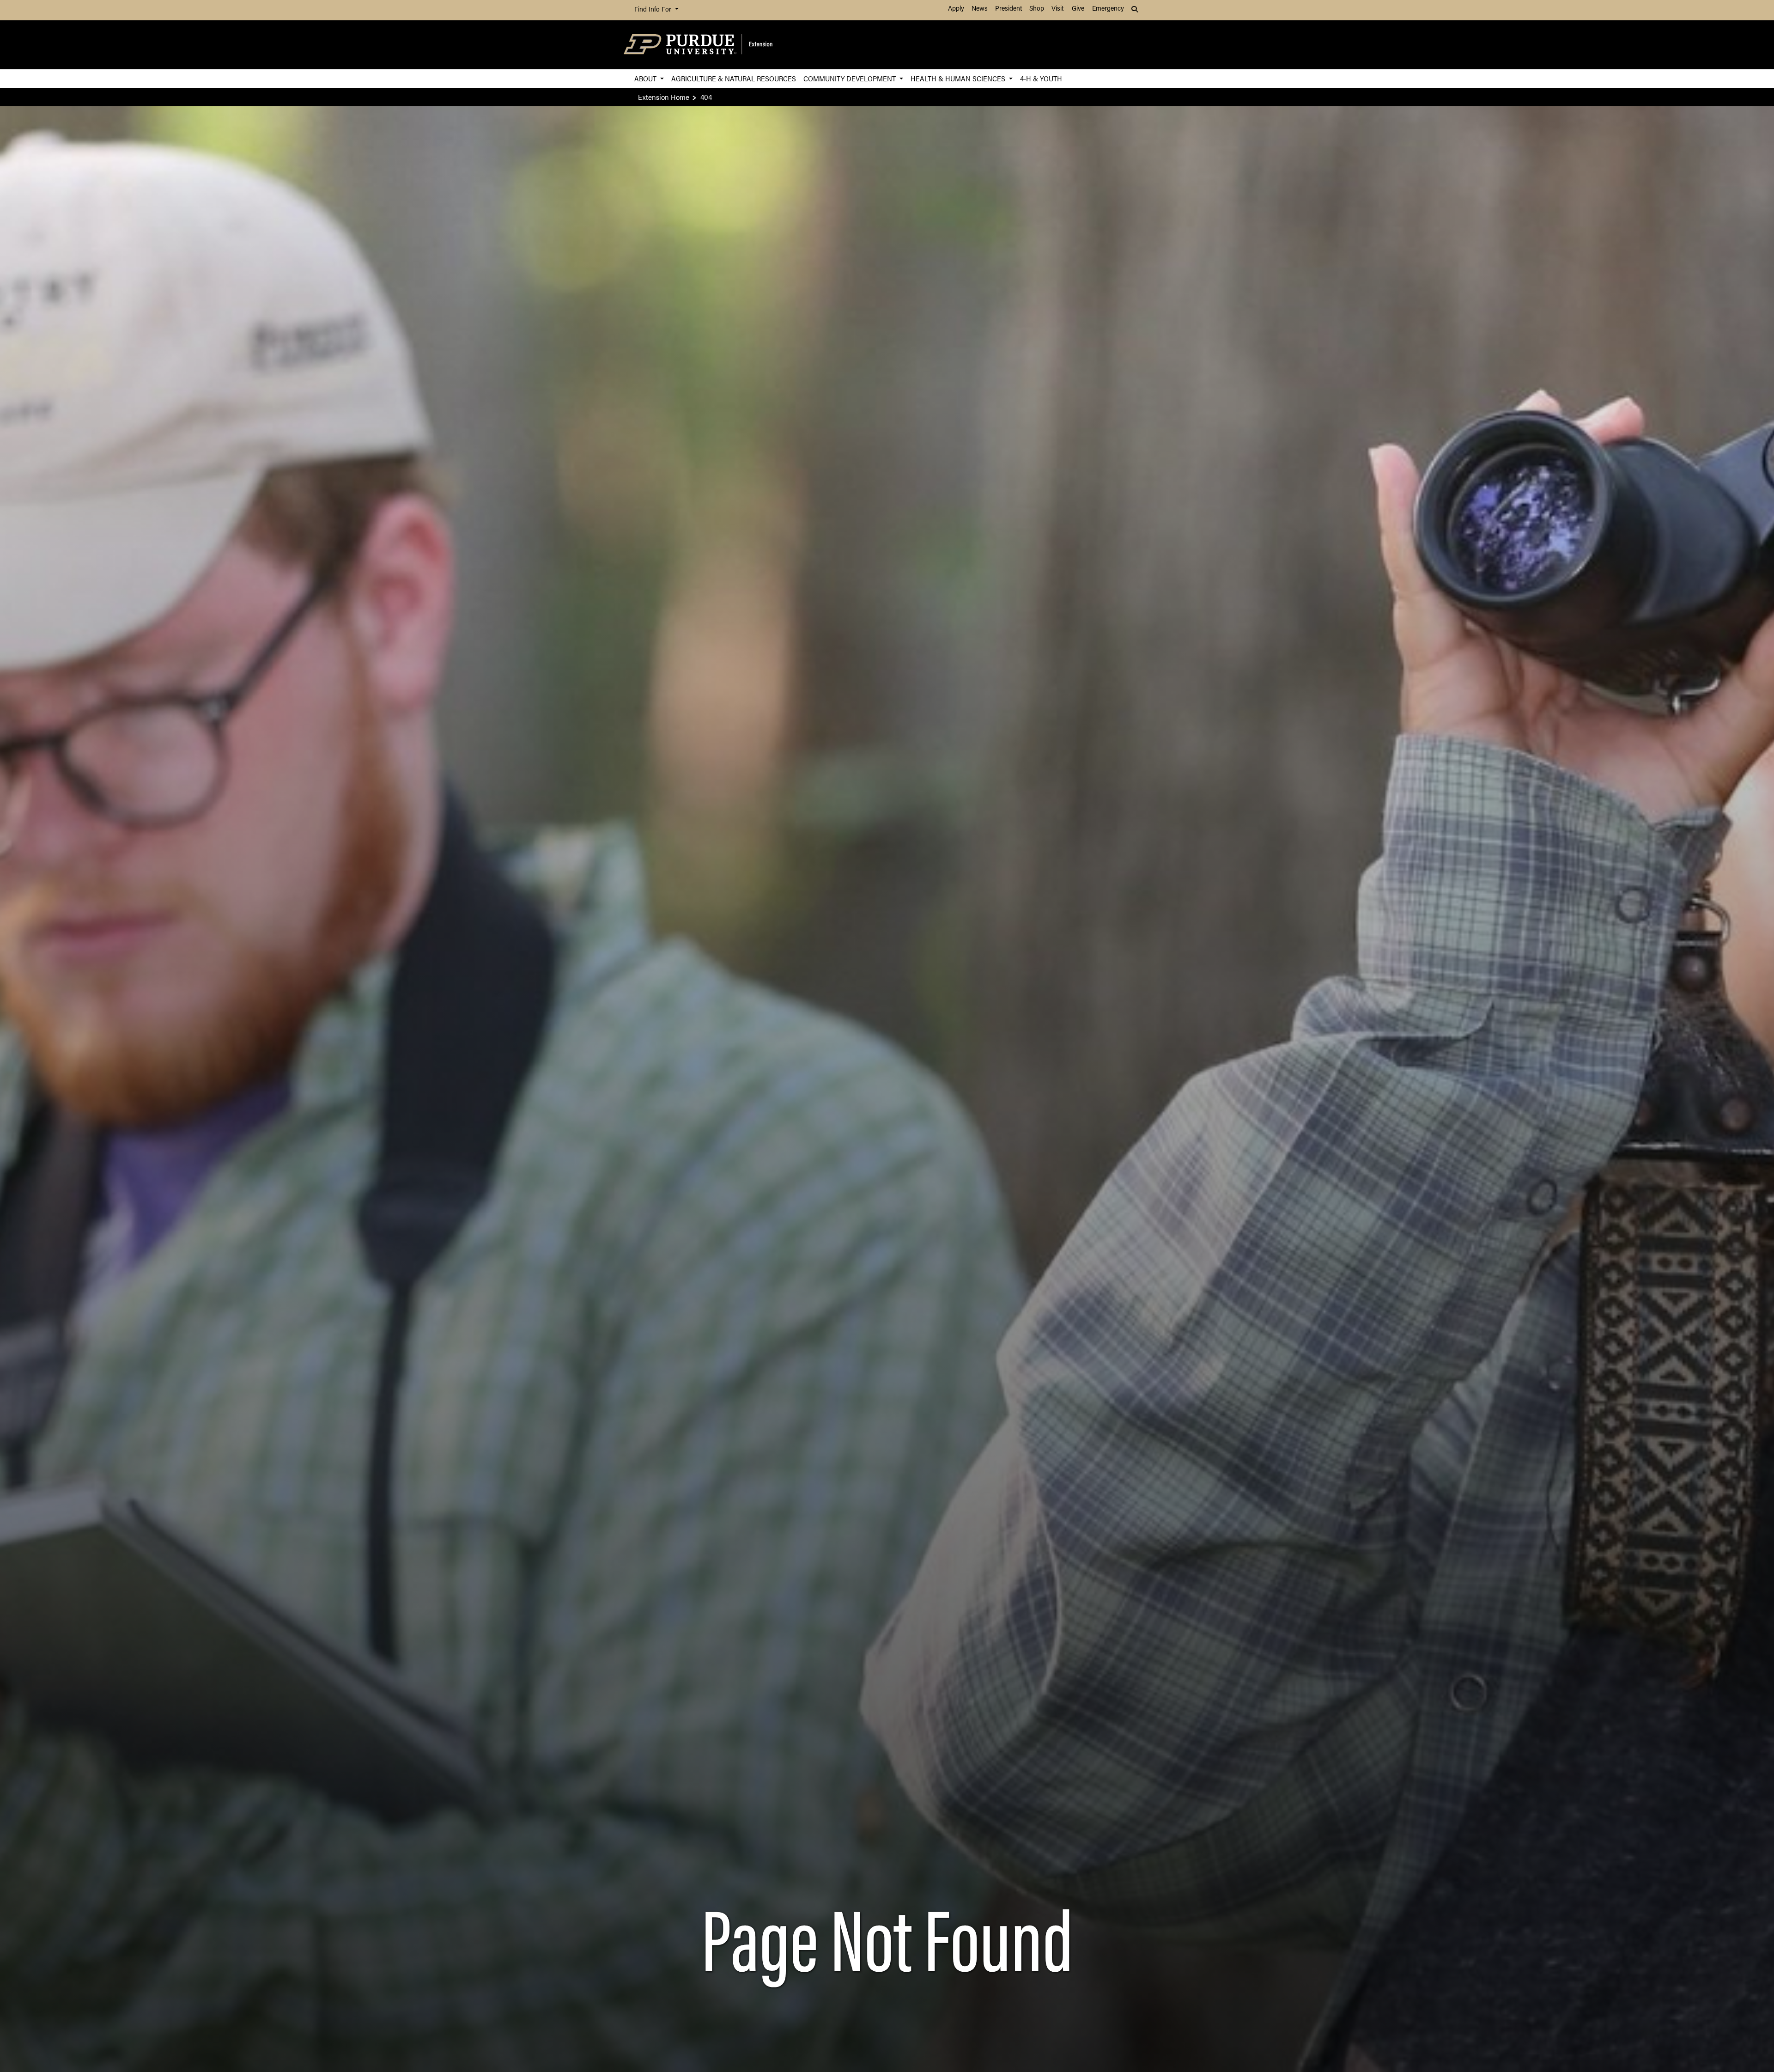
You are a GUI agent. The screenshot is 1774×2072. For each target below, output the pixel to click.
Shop (1037, 9)
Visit (1057, 9)
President (1009, 9)
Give (1078, 9)
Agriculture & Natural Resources (734, 78)
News (980, 9)
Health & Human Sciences (959, 78)
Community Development (851, 78)
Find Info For (654, 10)
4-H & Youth (1041, 78)
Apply (956, 9)
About (646, 78)
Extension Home (664, 97)
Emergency (1108, 9)
